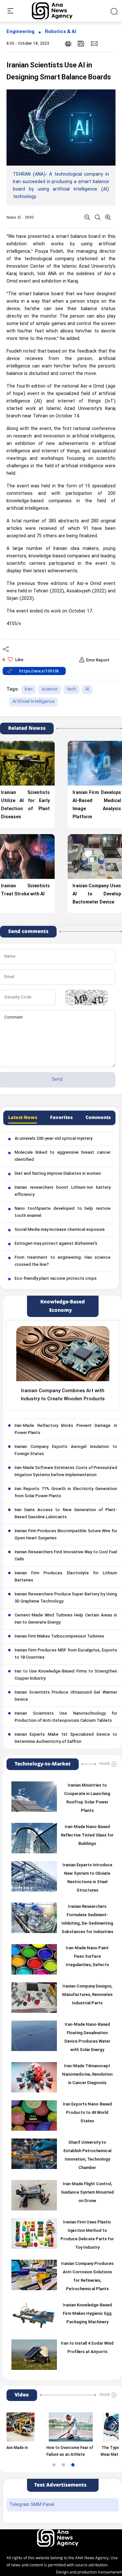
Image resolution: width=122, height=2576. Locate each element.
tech (71, 689)
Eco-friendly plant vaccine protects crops (56, 1279)
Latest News (23, 1118)
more (104, 1764)
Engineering (20, 32)
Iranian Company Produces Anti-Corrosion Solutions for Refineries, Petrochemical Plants (87, 2277)
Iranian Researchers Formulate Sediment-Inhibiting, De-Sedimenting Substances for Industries (87, 1919)
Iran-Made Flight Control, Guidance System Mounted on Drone (87, 2193)
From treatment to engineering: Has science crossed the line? (63, 1261)
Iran (29, 689)
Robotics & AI (61, 32)
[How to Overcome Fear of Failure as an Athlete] (51, 2427)
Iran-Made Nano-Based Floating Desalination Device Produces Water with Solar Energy (87, 2037)
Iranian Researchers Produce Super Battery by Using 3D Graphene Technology (66, 1598)
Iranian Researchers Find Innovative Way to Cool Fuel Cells (66, 1556)
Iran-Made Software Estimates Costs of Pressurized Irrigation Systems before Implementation (66, 1472)
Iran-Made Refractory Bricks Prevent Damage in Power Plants (66, 1429)
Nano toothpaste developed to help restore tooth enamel (63, 1212)
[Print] (68, 44)
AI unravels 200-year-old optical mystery (54, 1139)
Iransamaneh (110, 2572)
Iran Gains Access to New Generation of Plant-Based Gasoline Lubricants (66, 1514)
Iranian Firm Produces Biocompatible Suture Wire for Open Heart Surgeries (66, 1535)
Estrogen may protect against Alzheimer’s (56, 1244)
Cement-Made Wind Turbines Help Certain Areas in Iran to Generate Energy (66, 1619)
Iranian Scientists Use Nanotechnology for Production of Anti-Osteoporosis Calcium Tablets (66, 1717)
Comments (98, 1118)
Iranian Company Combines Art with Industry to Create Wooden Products (63, 1395)
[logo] (59, 11)
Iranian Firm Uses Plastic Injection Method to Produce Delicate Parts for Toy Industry (87, 2235)
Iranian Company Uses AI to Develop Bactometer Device (97, 894)
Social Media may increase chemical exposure (60, 1230)
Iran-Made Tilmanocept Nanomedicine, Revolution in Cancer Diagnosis (87, 2075)
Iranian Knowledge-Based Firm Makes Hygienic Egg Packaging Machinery (87, 2314)
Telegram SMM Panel (32, 2505)
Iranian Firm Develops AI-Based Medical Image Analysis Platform (97, 805)
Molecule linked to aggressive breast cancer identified (63, 1156)
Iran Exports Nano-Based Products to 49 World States (87, 2113)
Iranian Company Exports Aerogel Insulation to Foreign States (66, 1451)
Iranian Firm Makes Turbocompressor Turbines (59, 1637)
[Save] (81, 44)
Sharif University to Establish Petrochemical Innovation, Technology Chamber (87, 2155)
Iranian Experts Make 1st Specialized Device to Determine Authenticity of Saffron (66, 1738)
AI (87, 689)
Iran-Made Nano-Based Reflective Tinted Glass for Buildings (87, 1836)
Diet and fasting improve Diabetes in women (58, 1174)
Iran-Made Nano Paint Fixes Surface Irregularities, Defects (87, 1957)
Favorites (61, 1118)
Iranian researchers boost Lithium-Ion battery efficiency (63, 1191)
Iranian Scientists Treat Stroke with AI (25, 890)
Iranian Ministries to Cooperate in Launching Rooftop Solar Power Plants (87, 1798)
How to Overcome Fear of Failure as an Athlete (49, 2451)
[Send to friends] (94, 43)
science (50, 689)
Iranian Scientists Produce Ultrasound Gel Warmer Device (66, 1696)
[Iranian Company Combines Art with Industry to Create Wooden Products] (63, 1354)
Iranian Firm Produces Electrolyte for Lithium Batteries (66, 1577)
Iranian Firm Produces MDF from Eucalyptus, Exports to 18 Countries (66, 1654)
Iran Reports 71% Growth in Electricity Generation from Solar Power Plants (66, 1493)
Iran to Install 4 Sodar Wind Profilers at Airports (87, 2348)
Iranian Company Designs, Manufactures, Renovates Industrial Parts (87, 1995)
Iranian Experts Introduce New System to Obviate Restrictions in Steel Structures (87, 1878)
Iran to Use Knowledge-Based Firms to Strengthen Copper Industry (66, 1675)
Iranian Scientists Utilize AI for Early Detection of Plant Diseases (25, 805)
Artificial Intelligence (34, 702)
